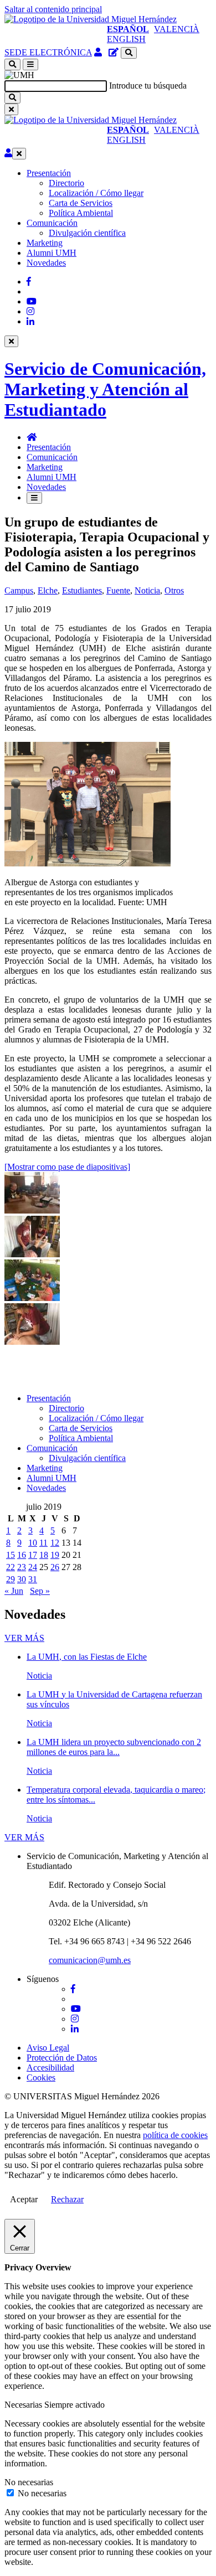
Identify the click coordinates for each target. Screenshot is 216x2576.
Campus (19, 590)
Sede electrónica (48, 52)
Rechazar (67, 2199)
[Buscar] (12, 98)
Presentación (49, 173)
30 (22, 1579)
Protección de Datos (62, 2058)
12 (55, 1543)
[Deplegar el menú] (34, 498)
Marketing (45, 243)
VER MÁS (24, 1638)
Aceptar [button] (24, 2199)
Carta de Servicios (81, 203)
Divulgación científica (87, 233)
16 (22, 1555)
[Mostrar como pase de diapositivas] (67, 1167)
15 (11, 1555)
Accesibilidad (50, 2067)
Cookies (41, 2077)
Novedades (46, 263)
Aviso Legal (48, 2048)
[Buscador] (129, 53)
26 (55, 1567)
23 (22, 1567)
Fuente (118, 590)
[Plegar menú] (19, 154)
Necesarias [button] (24, 2405)
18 (44, 1555)
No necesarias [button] (29, 2482)
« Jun (14, 1591)
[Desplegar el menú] (30, 64)
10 (33, 1543)
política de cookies (175, 2135)
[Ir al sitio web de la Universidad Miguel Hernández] (91, 19)
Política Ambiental (81, 213)
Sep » (40, 1591)
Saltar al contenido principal (53, 9)
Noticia (147, 590)
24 (33, 1567)
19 (55, 1555)
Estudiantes (82, 590)
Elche (48, 590)
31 (33, 1579)
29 (11, 1579)
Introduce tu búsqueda (148, 86)
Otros (174, 590)
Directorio (66, 183)
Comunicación (52, 223)
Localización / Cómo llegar (96, 193)
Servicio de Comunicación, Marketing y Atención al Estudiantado (105, 389)
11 (43, 1543)
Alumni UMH (52, 253)
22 (11, 1567)
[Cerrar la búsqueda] (11, 109)
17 (33, 1555)
